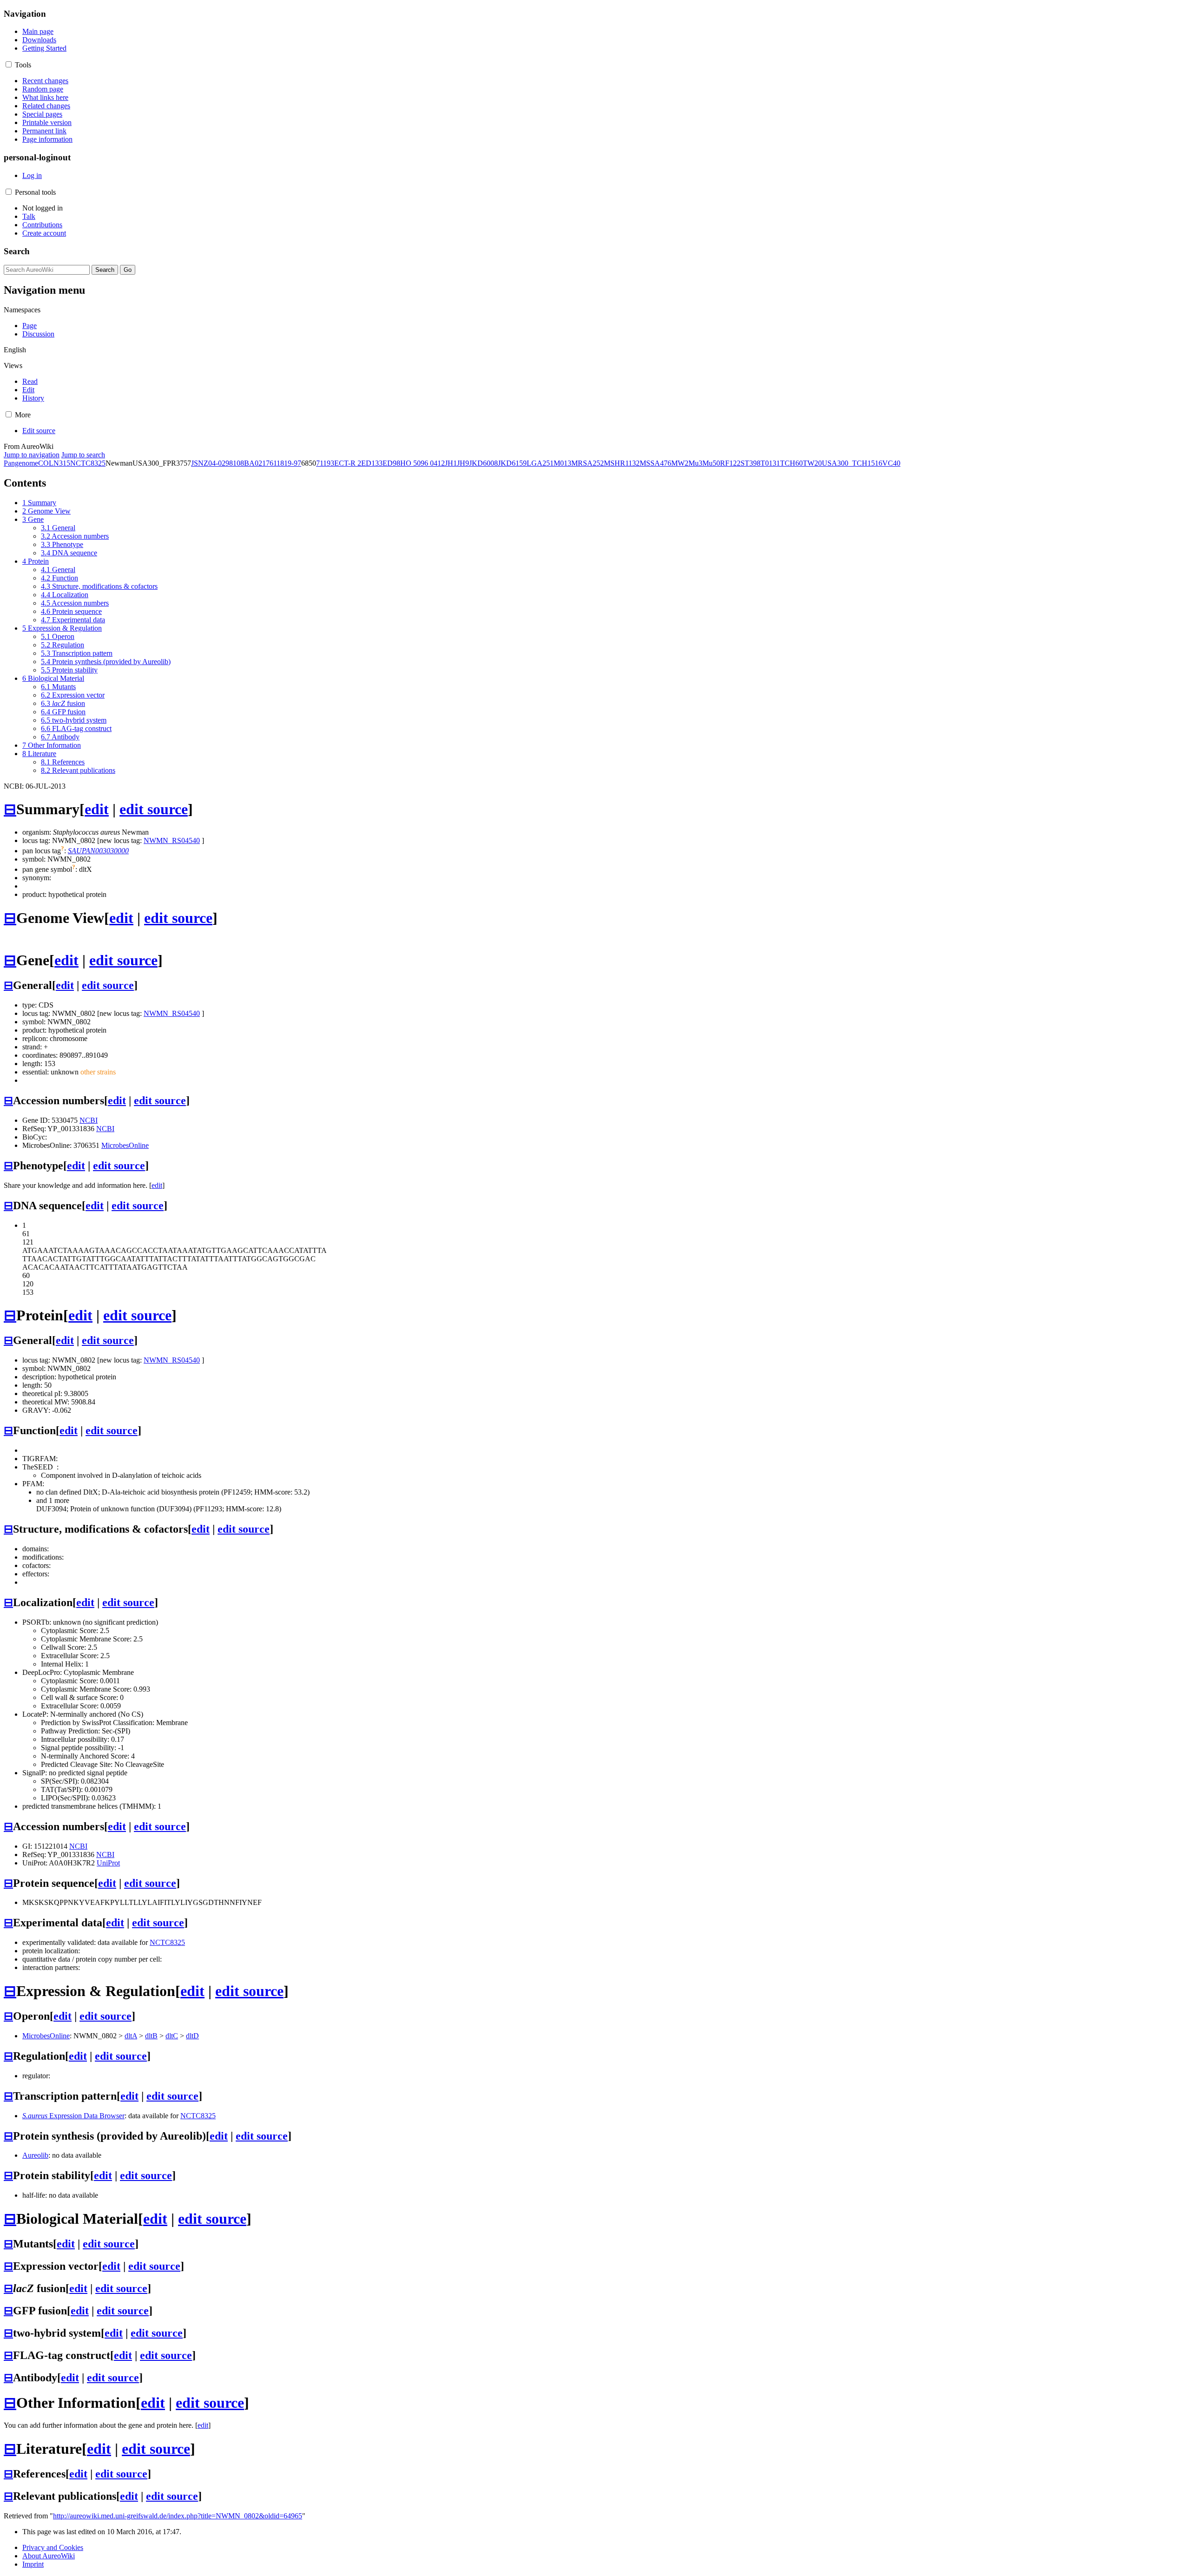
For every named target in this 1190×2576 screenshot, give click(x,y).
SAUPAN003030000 (98, 851)
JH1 (451, 463)
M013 (562, 463)
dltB (151, 2036)
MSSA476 (655, 463)
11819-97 (287, 463)
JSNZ (200, 463)
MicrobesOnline (125, 1145)
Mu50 (711, 463)
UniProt (108, 1863)
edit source (154, 809)
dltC (172, 2036)
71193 (325, 463)
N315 (62, 463)
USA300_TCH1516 (852, 463)
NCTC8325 (88, 463)
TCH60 (791, 463)
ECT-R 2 (348, 463)
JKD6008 (483, 463)
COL (46, 463)
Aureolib (35, 2155)
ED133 (372, 463)
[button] (9, 64)
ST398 (750, 463)
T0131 (770, 463)
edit (97, 809)
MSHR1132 (622, 463)
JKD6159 (512, 463)
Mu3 (695, 463)
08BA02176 (255, 463)
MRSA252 (588, 463)
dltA (131, 2036)
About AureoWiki (49, 2556)
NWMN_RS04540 (172, 840)
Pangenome (21, 463)
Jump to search (83, 455)
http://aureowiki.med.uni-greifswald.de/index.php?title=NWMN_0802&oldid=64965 (178, 2516)
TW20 (812, 463)
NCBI (89, 1120)
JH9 (463, 463)
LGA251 (540, 463)
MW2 (680, 463)
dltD (192, 2036)
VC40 (891, 463)
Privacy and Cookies (53, 2547)
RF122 (730, 463)
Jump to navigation (32, 455)
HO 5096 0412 (423, 463)
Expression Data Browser (73, 2116)
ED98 (391, 463)
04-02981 (222, 463)
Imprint (33, 2564)
